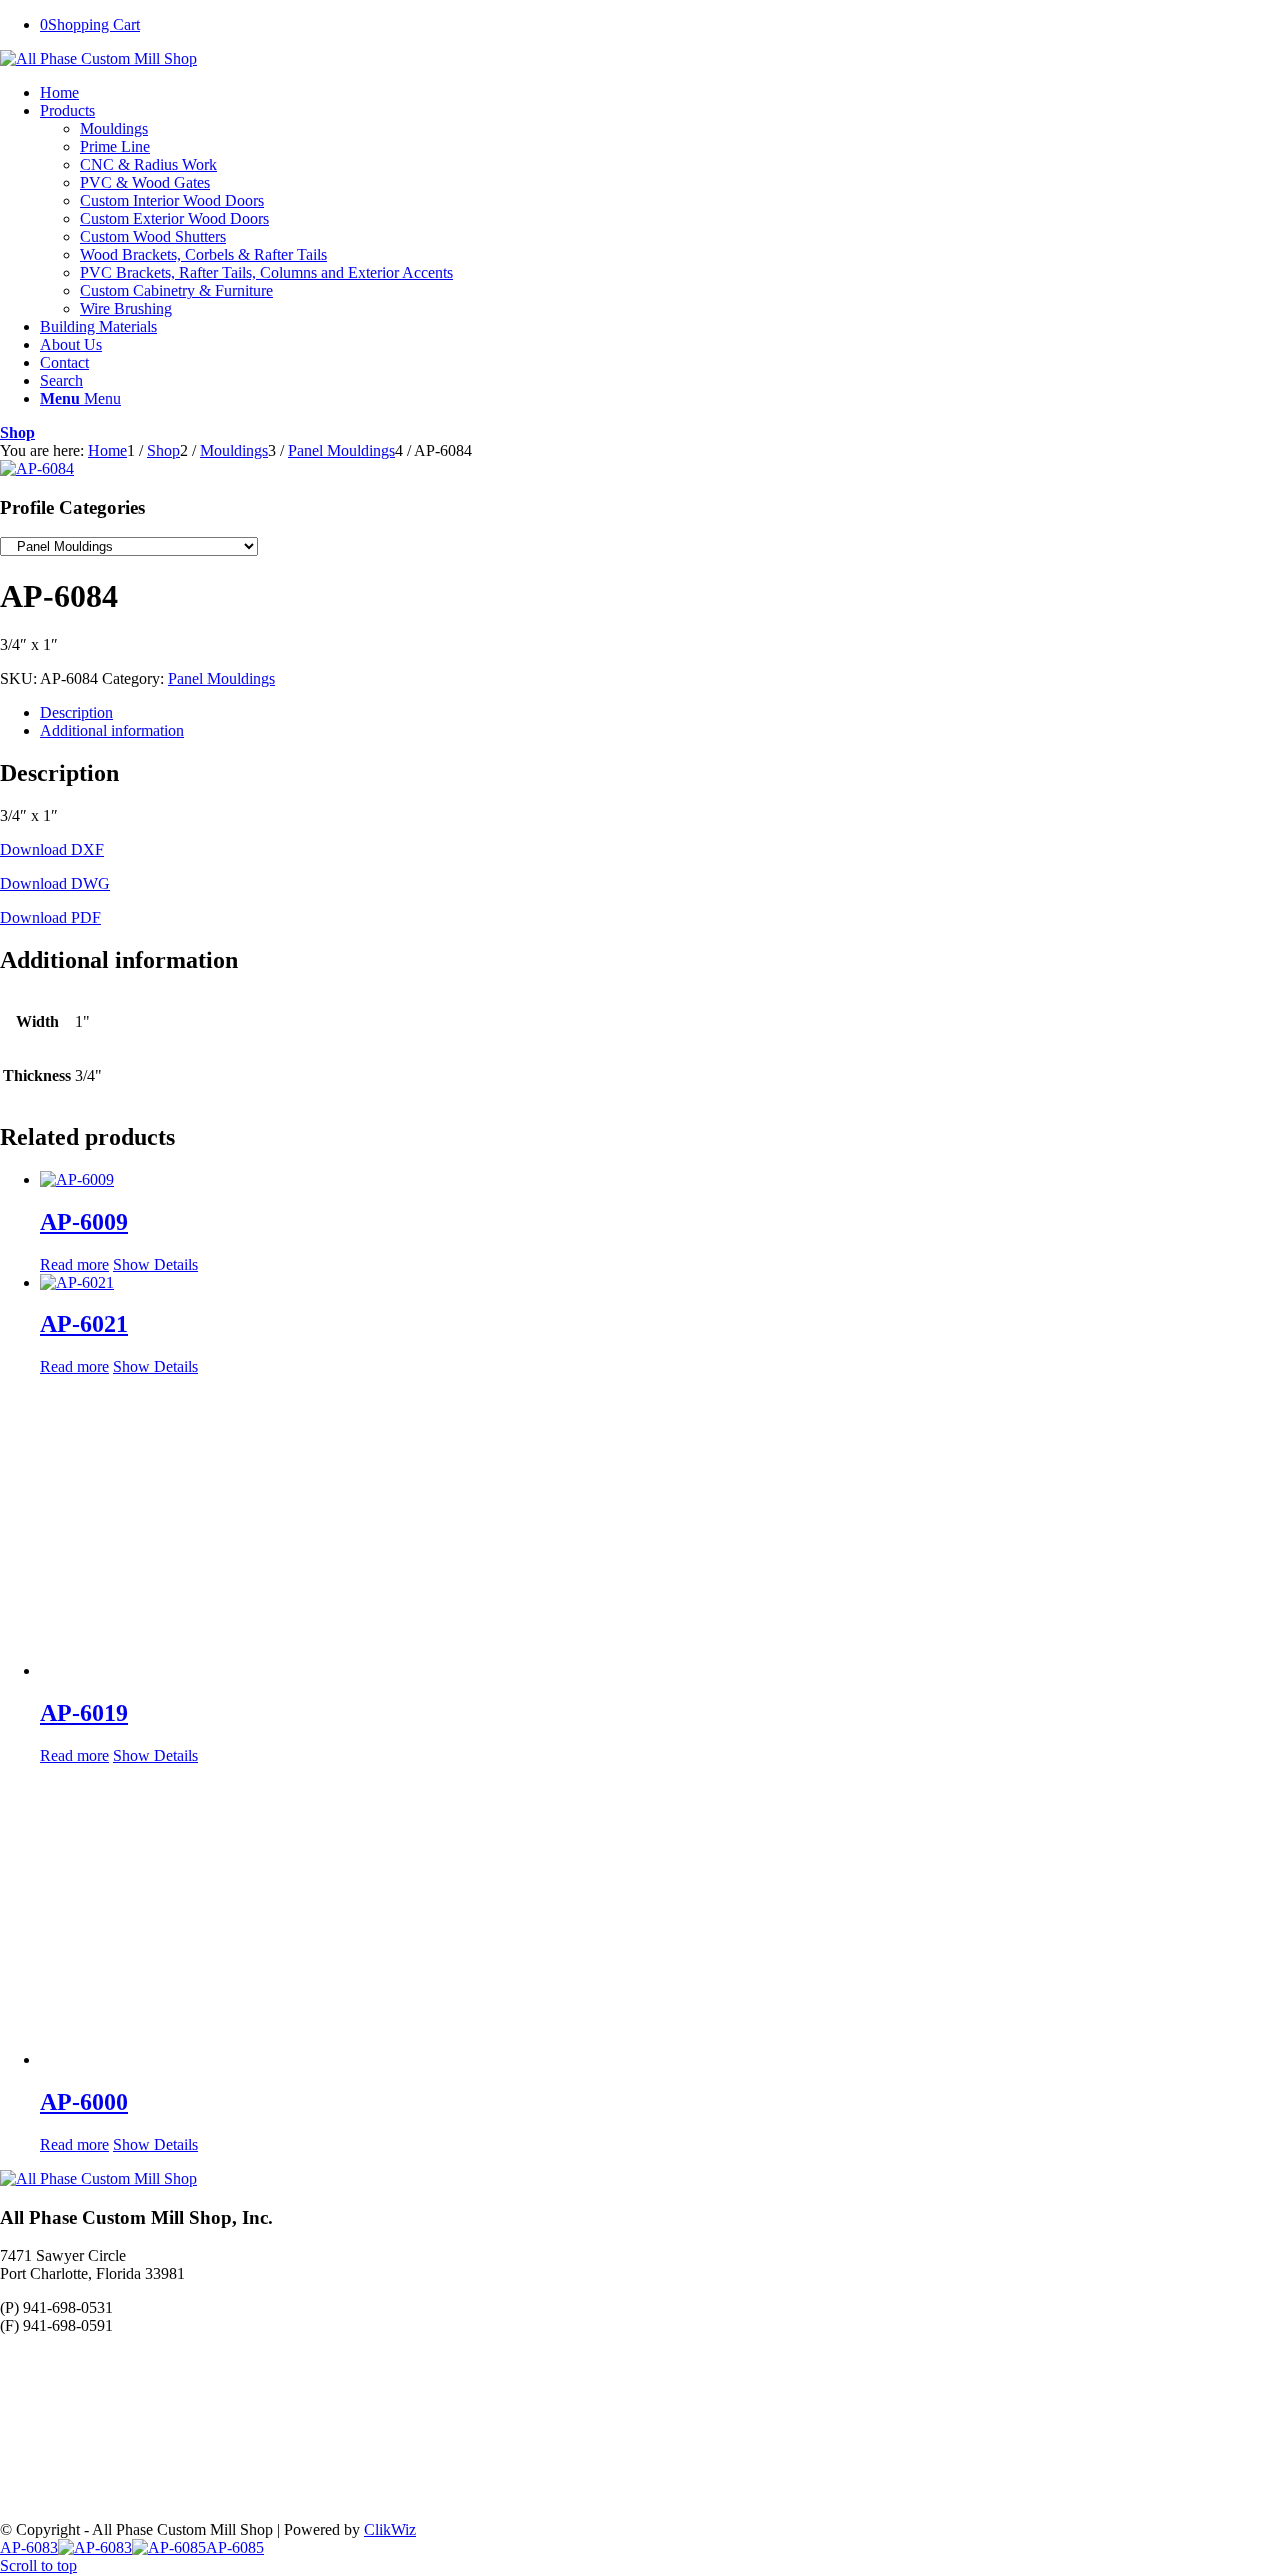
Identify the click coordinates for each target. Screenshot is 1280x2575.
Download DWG (55, 883)
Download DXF (52, 849)
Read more (74, 1264)
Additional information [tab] (112, 730)
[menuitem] (660, 93)
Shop (17, 432)
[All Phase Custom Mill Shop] (98, 58)
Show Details (155, 1264)
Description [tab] (76, 712)
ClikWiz (390, 2529)
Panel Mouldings (221, 678)
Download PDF (50, 917)
